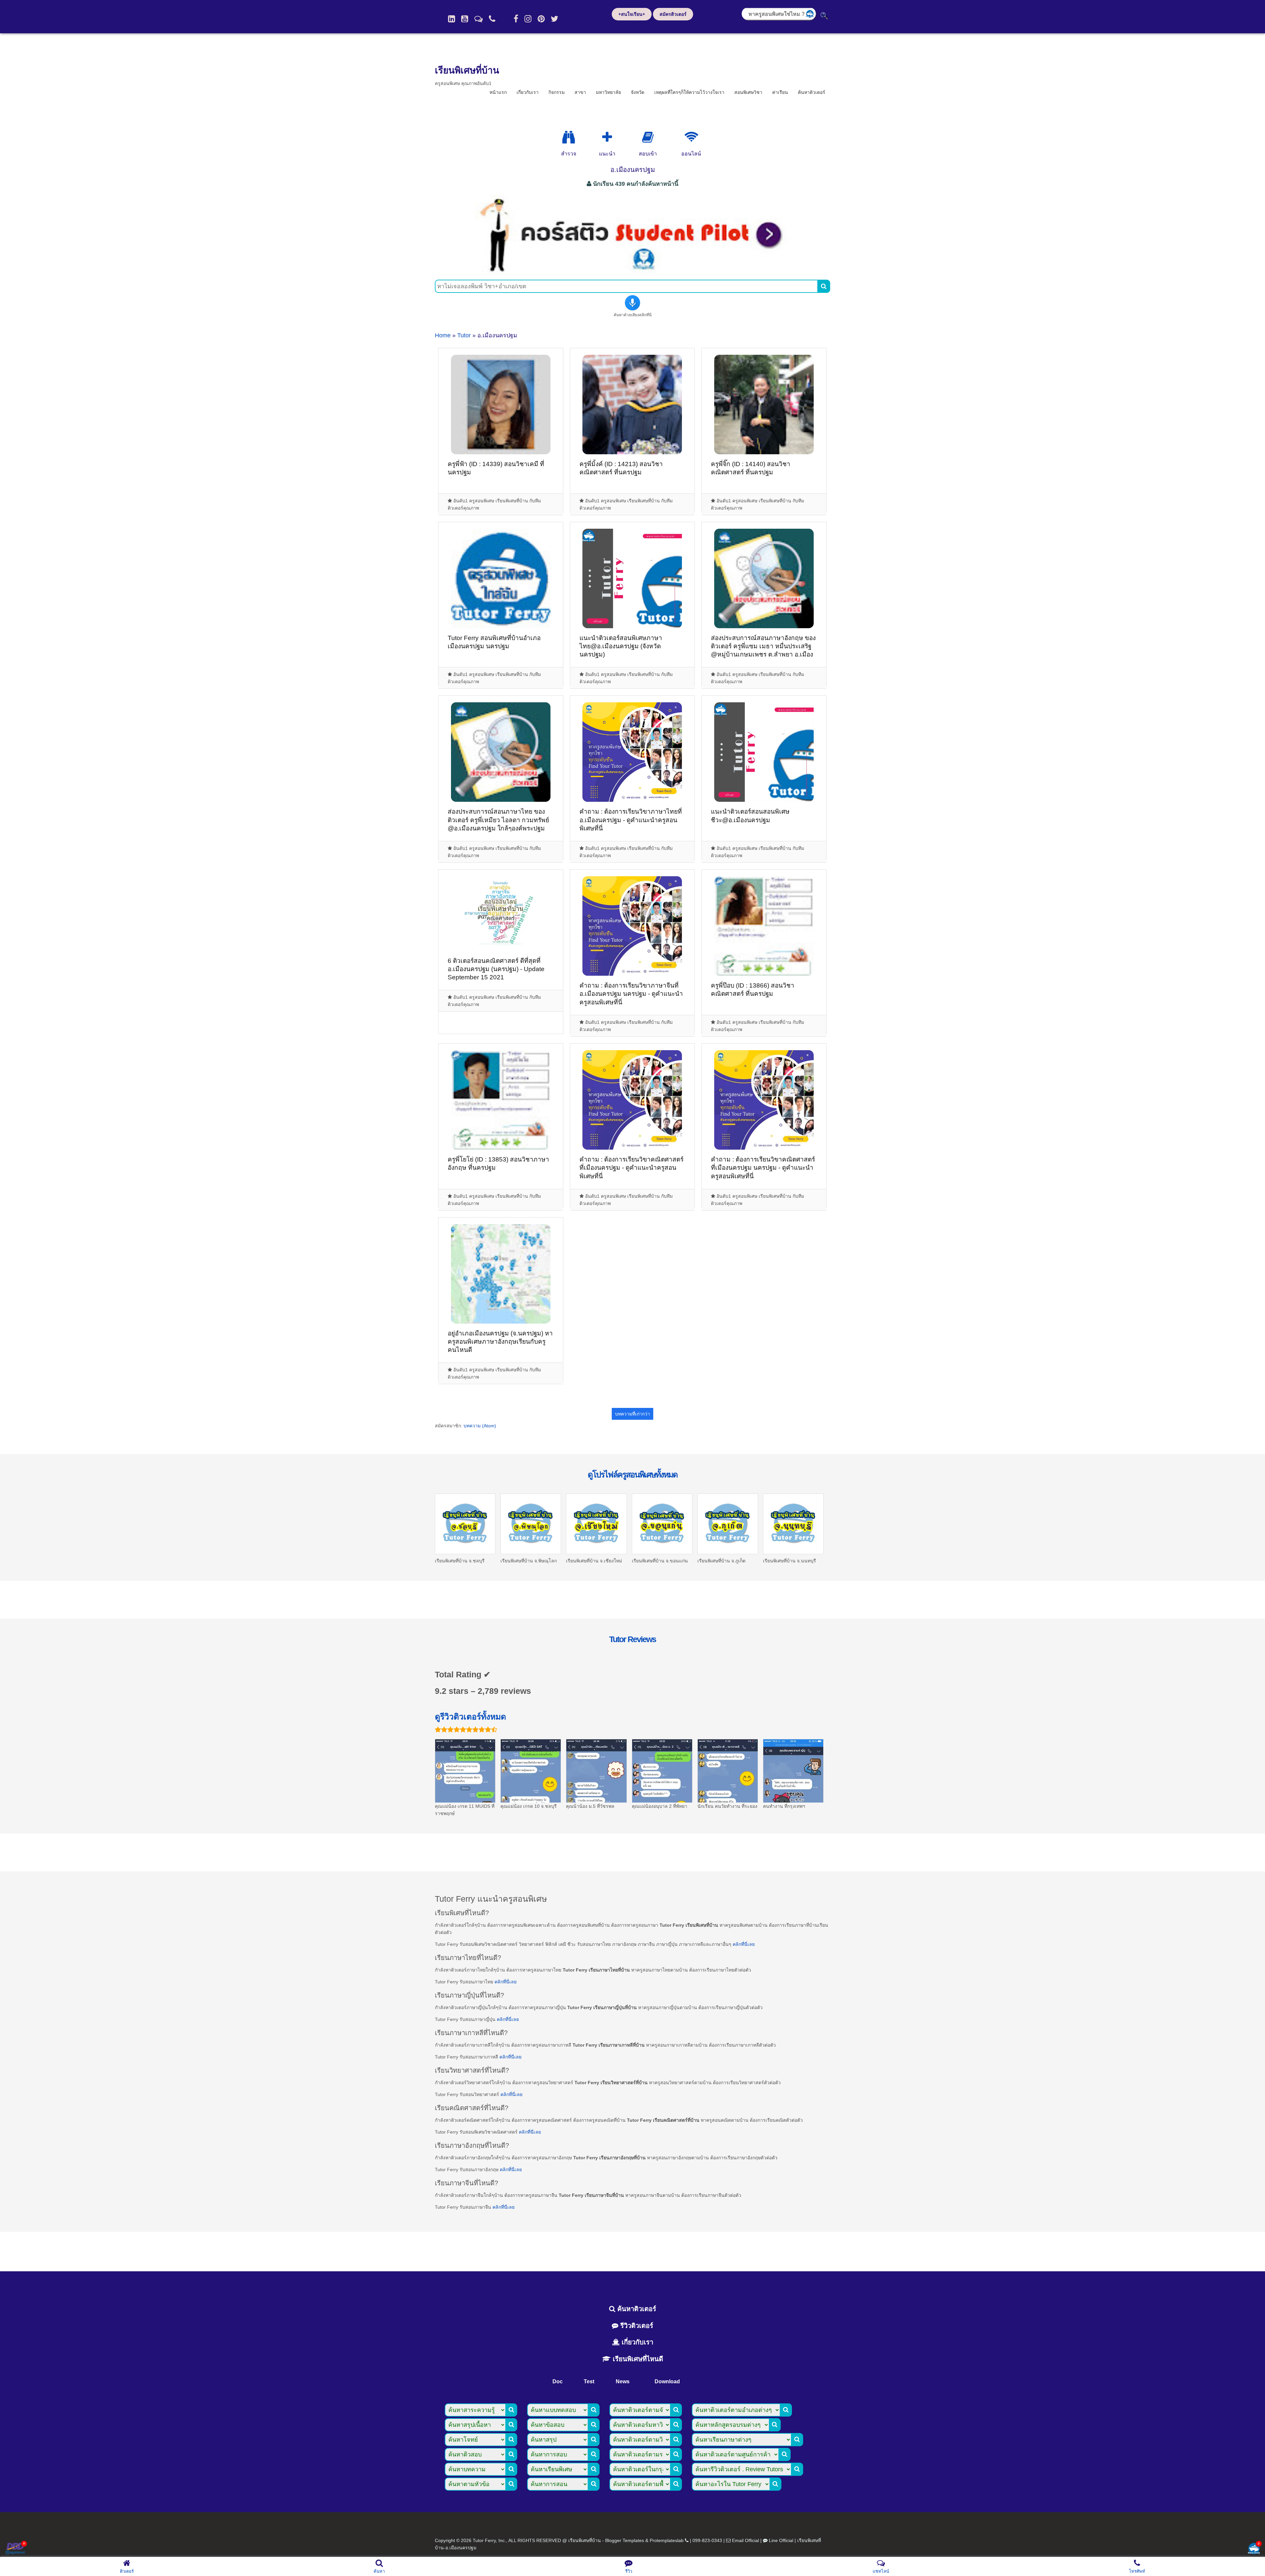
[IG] (528, 19)
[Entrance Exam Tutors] (648, 137)
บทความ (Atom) (480, 1426)
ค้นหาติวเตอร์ (812, 92)
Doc (558, 2381)
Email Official (745, 2540)
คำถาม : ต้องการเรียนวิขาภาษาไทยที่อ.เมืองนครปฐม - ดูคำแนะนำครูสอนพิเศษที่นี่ (631, 820)
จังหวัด (638, 92)
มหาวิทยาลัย (608, 92)
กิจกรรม (557, 92)
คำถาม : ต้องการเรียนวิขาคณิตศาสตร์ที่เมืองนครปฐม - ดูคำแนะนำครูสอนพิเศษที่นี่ (632, 1168)
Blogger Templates (625, 2540)
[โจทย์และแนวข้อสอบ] (1254, 2549)
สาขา (580, 92)
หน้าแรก (498, 92)
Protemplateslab (667, 2540)
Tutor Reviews (632, 1639)
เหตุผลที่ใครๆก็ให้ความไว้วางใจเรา (689, 92)
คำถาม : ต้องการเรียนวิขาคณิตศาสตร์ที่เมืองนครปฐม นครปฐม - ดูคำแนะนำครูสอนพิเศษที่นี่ (763, 1168)
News (623, 2381)
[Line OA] (478, 19)
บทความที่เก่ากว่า (632, 1414)
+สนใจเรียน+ (632, 14)
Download (667, 2381)
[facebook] (516, 19)
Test (589, 2381)
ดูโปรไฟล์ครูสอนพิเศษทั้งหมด (632, 1474)
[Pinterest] (541, 19)
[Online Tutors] (691, 137)
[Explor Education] (569, 137)
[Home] (451, 19)
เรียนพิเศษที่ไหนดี (637, 2359)
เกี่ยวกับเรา (528, 92)
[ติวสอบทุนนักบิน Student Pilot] (632, 271)
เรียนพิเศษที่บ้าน (467, 70)
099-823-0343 (707, 2540)
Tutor (464, 335)
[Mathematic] (607, 137)
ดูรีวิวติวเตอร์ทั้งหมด (470, 1717)
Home (443, 335)
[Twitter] (555, 19)
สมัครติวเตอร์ (673, 14)
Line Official (781, 2540)
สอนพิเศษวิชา (748, 92)
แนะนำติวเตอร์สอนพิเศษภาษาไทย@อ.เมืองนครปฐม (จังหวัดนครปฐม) (621, 646)
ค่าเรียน (780, 92)
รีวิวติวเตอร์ (636, 2326)
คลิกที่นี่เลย (744, 1944)
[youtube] (465, 19)
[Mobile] (492, 19)
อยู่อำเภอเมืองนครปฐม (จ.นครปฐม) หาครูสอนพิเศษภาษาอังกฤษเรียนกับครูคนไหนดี (500, 1342)
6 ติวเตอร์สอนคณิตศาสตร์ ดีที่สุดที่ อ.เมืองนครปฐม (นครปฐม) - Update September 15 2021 (496, 969)
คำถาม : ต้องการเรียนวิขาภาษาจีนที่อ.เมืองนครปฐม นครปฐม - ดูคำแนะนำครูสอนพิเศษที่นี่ (631, 994)
